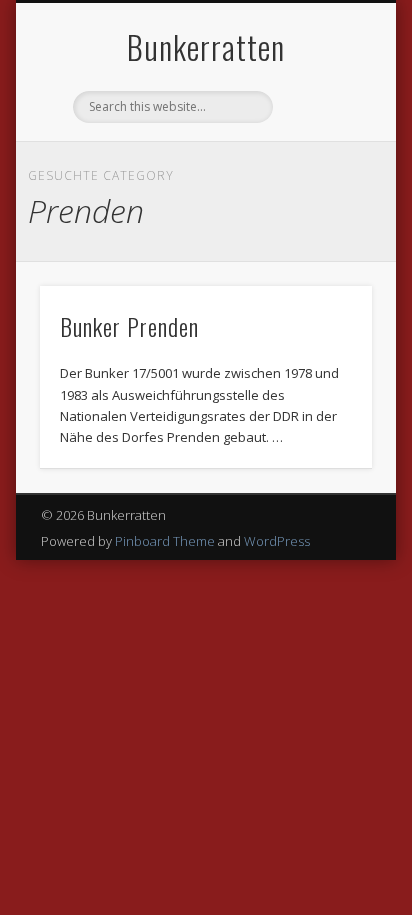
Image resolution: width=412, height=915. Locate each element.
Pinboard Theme (165, 541)
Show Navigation (323, 179)
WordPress (277, 541)
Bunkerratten (206, 46)
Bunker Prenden (129, 326)
